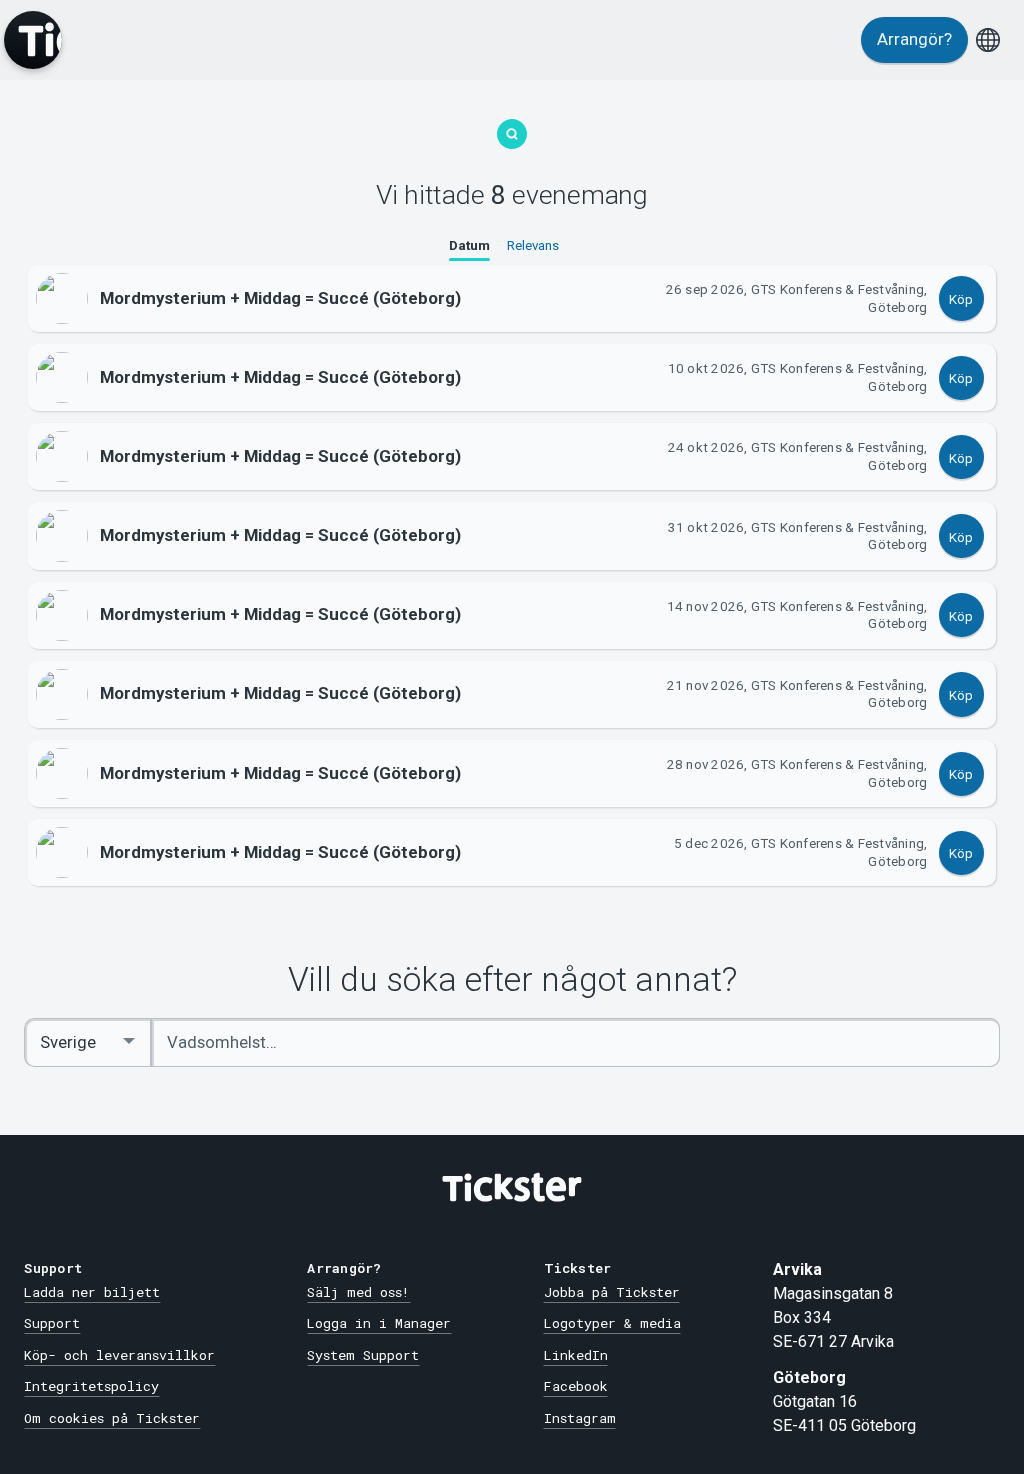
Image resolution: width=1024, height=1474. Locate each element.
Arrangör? (914, 39)
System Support (363, 1355)
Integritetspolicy (91, 1386)
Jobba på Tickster (612, 1292)
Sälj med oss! (358, 1292)
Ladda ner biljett (92, 1292)
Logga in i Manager (379, 1323)
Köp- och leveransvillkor (119, 1355)
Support (52, 1323)
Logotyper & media (612, 1323)
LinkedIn (576, 1355)
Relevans (533, 245)
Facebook (576, 1386)
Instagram (580, 1418)
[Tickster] (33, 40)
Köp (961, 299)
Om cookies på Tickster (112, 1418)
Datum (469, 245)
